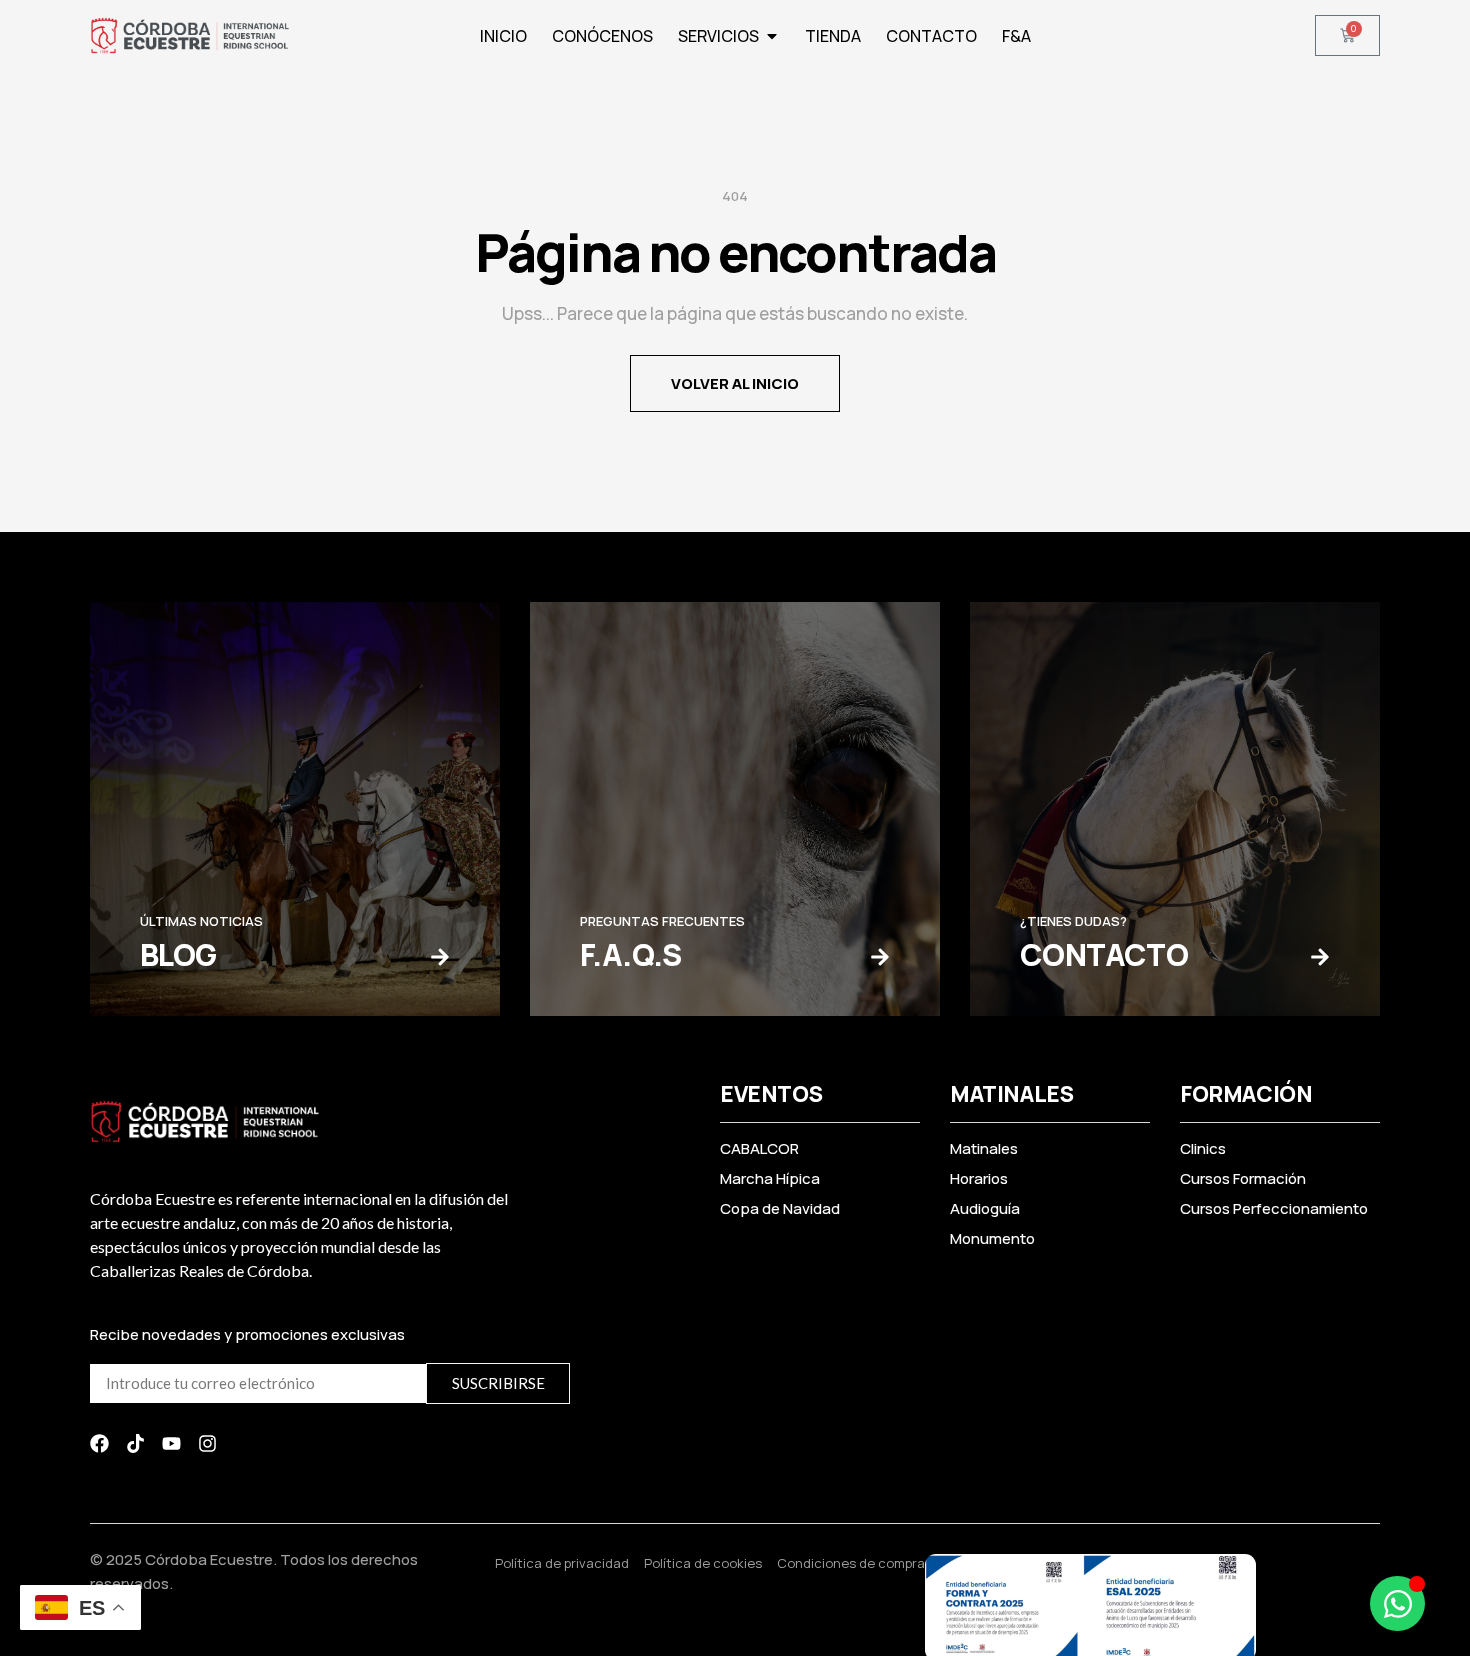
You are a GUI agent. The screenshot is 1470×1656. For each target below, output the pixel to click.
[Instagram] (207, 1443)
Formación (1246, 1094)
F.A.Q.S (631, 954)
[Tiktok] (135, 1443)
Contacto (1104, 954)
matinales (1011, 1094)
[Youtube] (171, 1443)
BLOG (178, 954)
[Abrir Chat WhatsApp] (1397, 1603)
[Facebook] (99, 1443)
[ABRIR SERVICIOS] (772, 36)
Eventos (771, 1094)
